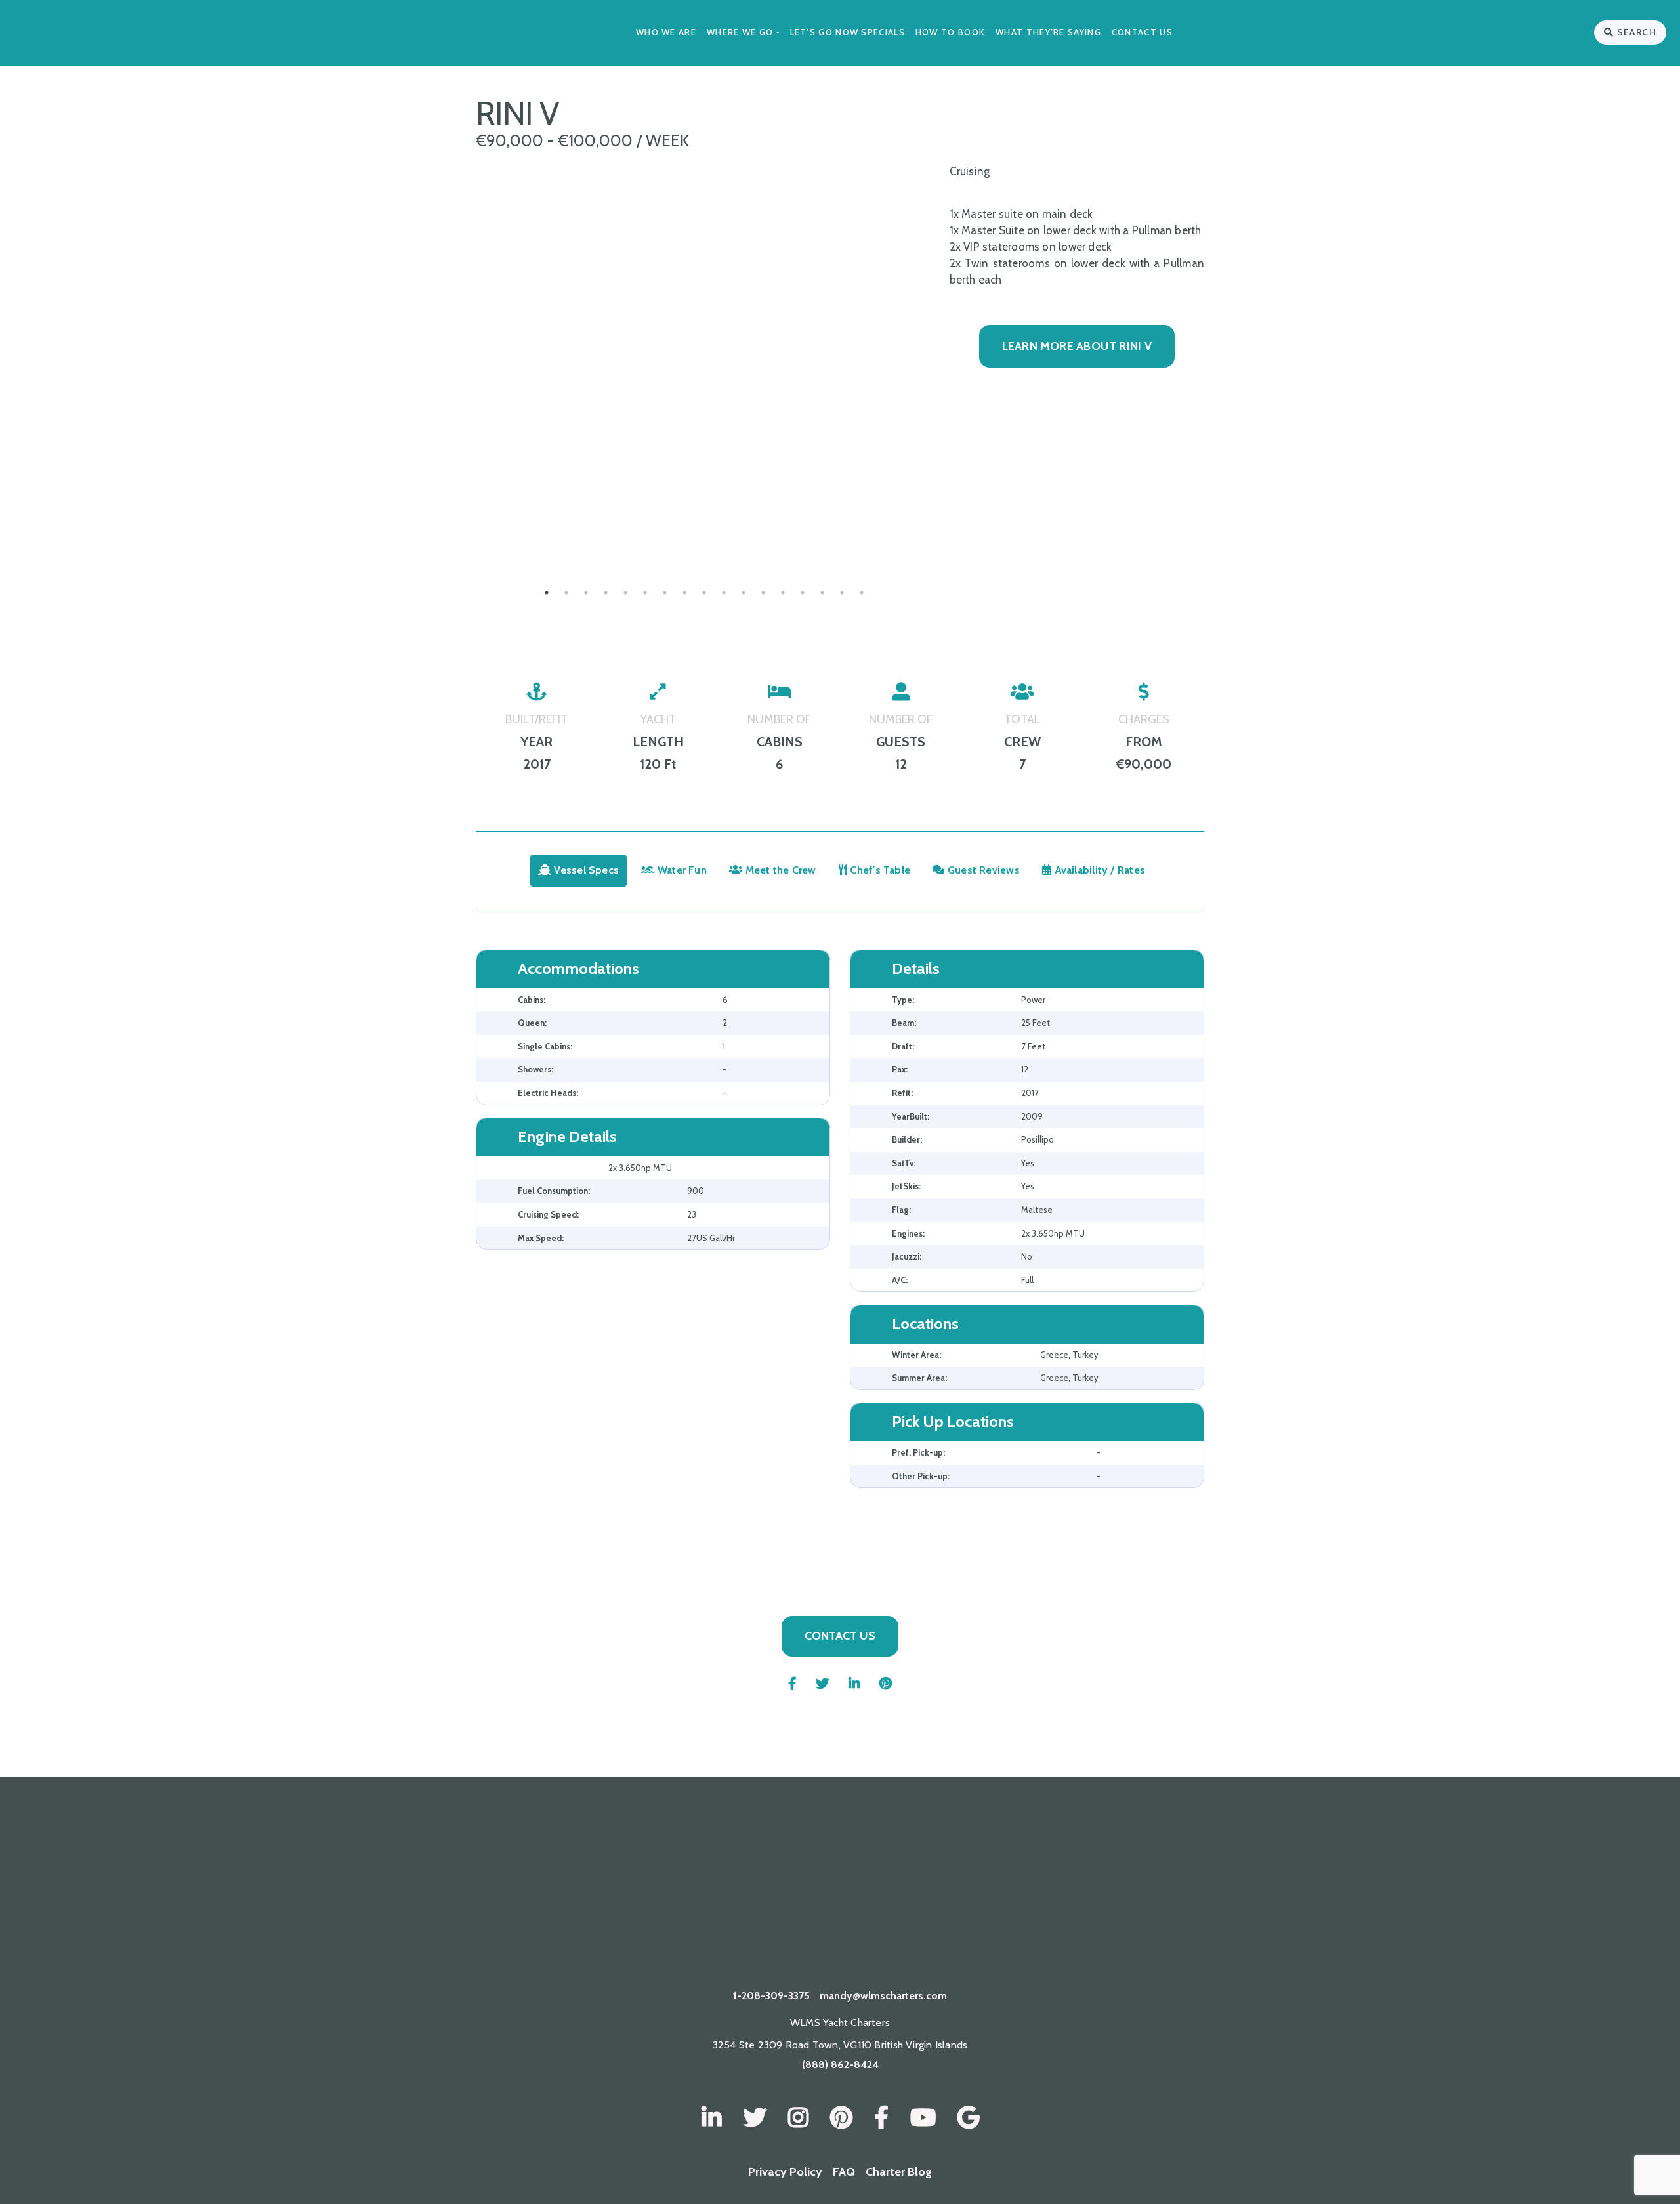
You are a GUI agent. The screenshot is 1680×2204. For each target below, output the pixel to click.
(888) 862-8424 (840, 2065)
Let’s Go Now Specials (848, 32)
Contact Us (1142, 32)
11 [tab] (744, 593)
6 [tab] (645, 593)
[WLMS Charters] (755, 2118)
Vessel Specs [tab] (585, 870)
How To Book (950, 32)
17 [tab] (862, 593)
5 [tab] (625, 593)
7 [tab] (665, 593)
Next (943, 527)
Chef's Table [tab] (879, 870)
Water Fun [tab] (681, 870)
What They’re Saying (1048, 32)
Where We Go (740, 32)
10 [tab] (724, 593)
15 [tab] (822, 593)
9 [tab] (704, 593)
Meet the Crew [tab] (780, 870)
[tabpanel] (704, 527)
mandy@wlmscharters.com (883, 1996)
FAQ (844, 2172)
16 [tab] (842, 593)
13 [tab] (783, 593)
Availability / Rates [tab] (1098, 870)
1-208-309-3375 (771, 1996)
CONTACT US (840, 1636)
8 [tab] (684, 593)
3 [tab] (586, 593)
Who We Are (666, 32)
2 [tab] (566, 593)
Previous (466, 527)
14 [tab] (803, 593)
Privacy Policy (785, 2172)
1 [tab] (547, 593)
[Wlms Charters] (841, 2118)
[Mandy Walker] (712, 2118)
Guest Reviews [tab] (982, 870)
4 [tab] (606, 593)
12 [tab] (763, 593)
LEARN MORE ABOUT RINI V (1077, 346)
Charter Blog (899, 2172)
